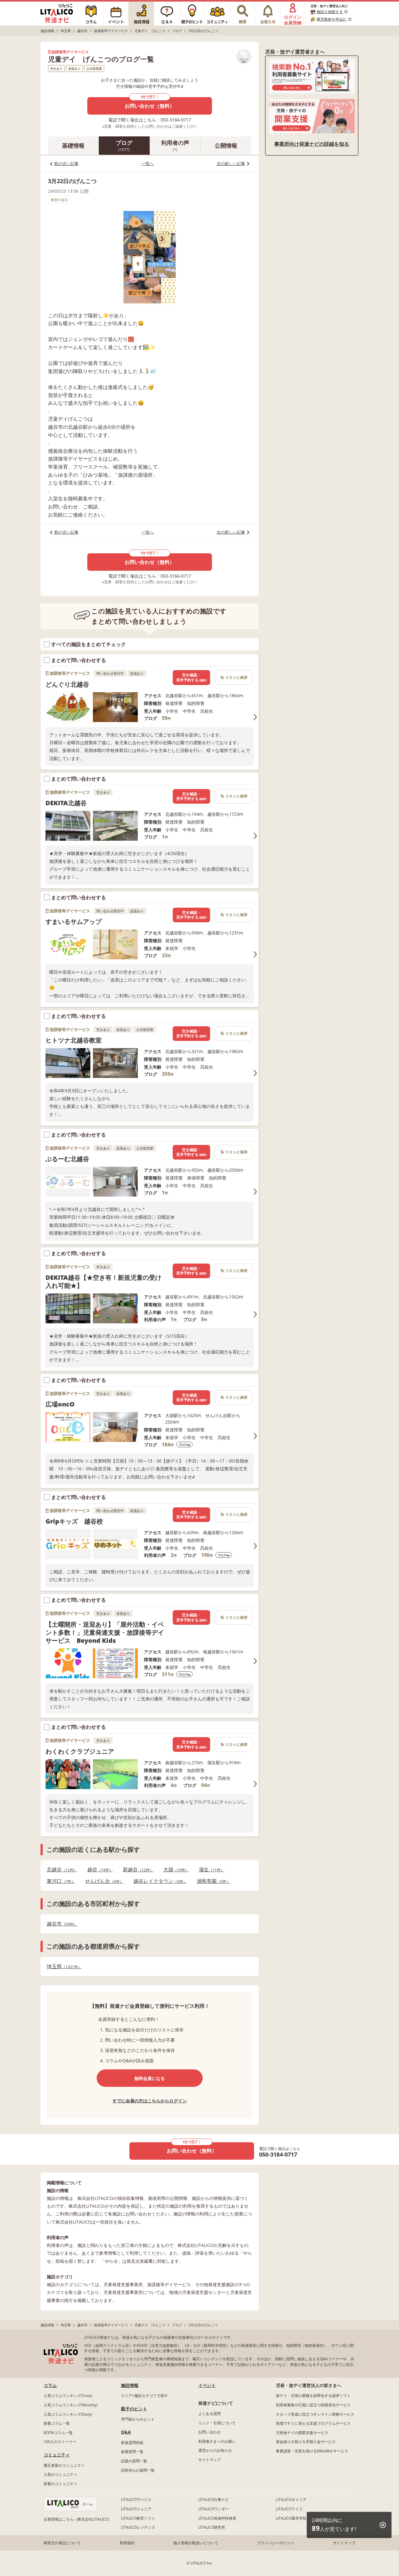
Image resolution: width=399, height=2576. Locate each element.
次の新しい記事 (231, 163)
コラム (50, 2385)
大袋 (174, 1870)
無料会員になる (150, 2078)
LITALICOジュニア (136, 2509)
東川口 (59, 1881)
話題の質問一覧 (134, 2461)
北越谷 (60, 1870)
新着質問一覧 (132, 2452)
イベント (207, 2385)
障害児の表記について (62, 2543)
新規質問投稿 (132, 2443)
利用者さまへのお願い (217, 2441)
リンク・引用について (217, 2423)
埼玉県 (62, 1966)
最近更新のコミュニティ (64, 2465)
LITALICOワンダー (214, 2509)
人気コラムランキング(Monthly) (71, 2405)
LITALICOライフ (289, 2509)
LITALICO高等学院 (291, 2518)
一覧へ (148, 163)
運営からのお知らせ (215, 2450)
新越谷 (136, 1870)
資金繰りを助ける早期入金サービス (306, 2442)
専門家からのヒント (138, 2419)
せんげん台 (102, 1881)
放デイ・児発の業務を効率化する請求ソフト (313, 2396)
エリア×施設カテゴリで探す (144, 2396)
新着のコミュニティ (60, 2484)
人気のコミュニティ (60, 2474)
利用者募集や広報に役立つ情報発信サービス (313, 2405)
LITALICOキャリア (291, 2500)
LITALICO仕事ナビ (214, 2500)
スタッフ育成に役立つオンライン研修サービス (315, 2414)
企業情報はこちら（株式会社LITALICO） (78, 2519)
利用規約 (127, 2543)
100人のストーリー (60, 2442)
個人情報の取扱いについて (196, 2543)
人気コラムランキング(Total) (68, 2396)
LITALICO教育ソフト (138, 2518)
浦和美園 (212, 1881)
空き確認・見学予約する (191, 677)
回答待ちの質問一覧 (138, 2470)
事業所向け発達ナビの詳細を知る (312, 144)
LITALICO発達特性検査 (217, 2518)
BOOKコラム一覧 (58, 2433)
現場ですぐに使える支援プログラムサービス (313, 2423)
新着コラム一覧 (57, 2423)
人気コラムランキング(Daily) (68, 2414)
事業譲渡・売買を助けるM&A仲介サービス (312, 2451)
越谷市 (60, 1924)
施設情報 (130, 2385)
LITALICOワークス (136, 2500)
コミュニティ (57, 2455)
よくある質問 (209, 2414)
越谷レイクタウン (158, 1881)
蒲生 (210, 1870)
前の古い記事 (66, 163)
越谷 (98, 1870)
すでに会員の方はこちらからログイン (150, 2101)
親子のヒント (134, 2409)
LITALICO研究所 (212, 2527)
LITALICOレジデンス (138, 2527)
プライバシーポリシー (276, 2543)
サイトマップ (209, 2460)
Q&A (126, 2432)
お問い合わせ (209, 2432)
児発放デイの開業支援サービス (302, 2433)
